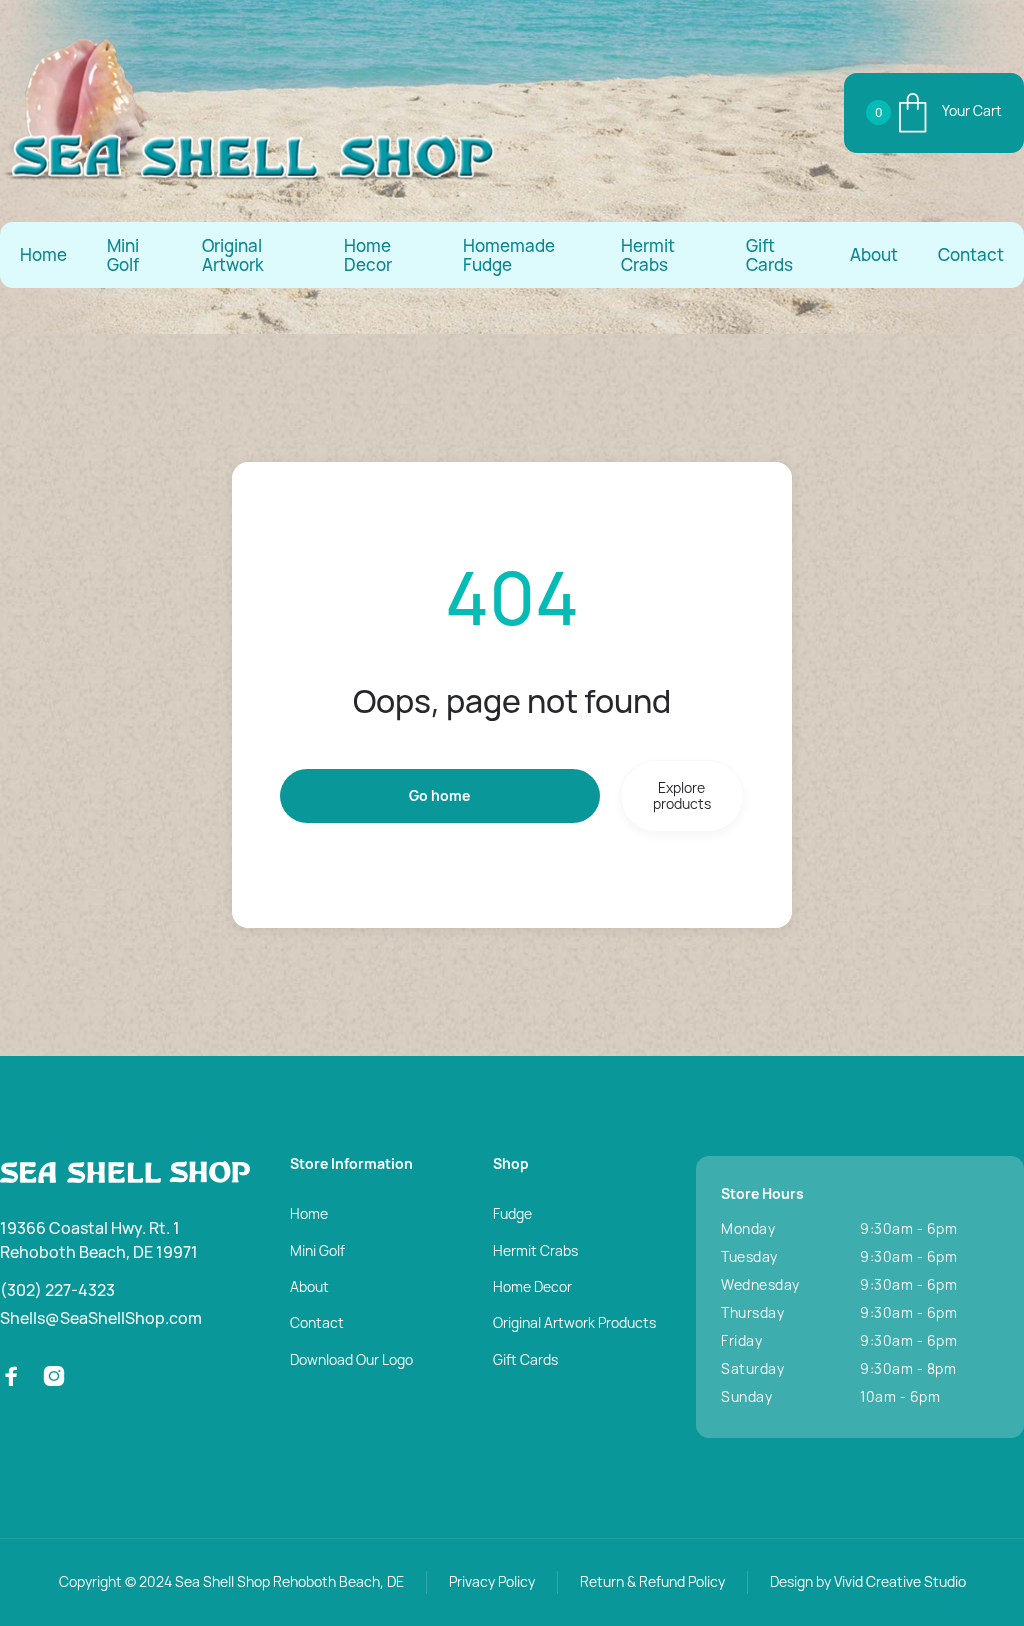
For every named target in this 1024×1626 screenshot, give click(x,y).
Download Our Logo (351, 1359)
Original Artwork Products (574, 1322)
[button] (934, 113)
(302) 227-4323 (57, 1290)
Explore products (682, 795)
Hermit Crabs (648, 255)
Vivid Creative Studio (900, 1581)
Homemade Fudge (509, 255)
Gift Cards (769, 255)
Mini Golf (123, 255)
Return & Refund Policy (652, 1581)
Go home (439, 795)
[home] (250, 112)
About (874, 254)
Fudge (512, 1213)
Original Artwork (233, 255)
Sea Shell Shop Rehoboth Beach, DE (289, 1581)
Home (43, 254)
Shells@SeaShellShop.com (101, 1318)
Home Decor (368, 255)
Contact (971, 254)
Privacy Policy (492, 1581)
